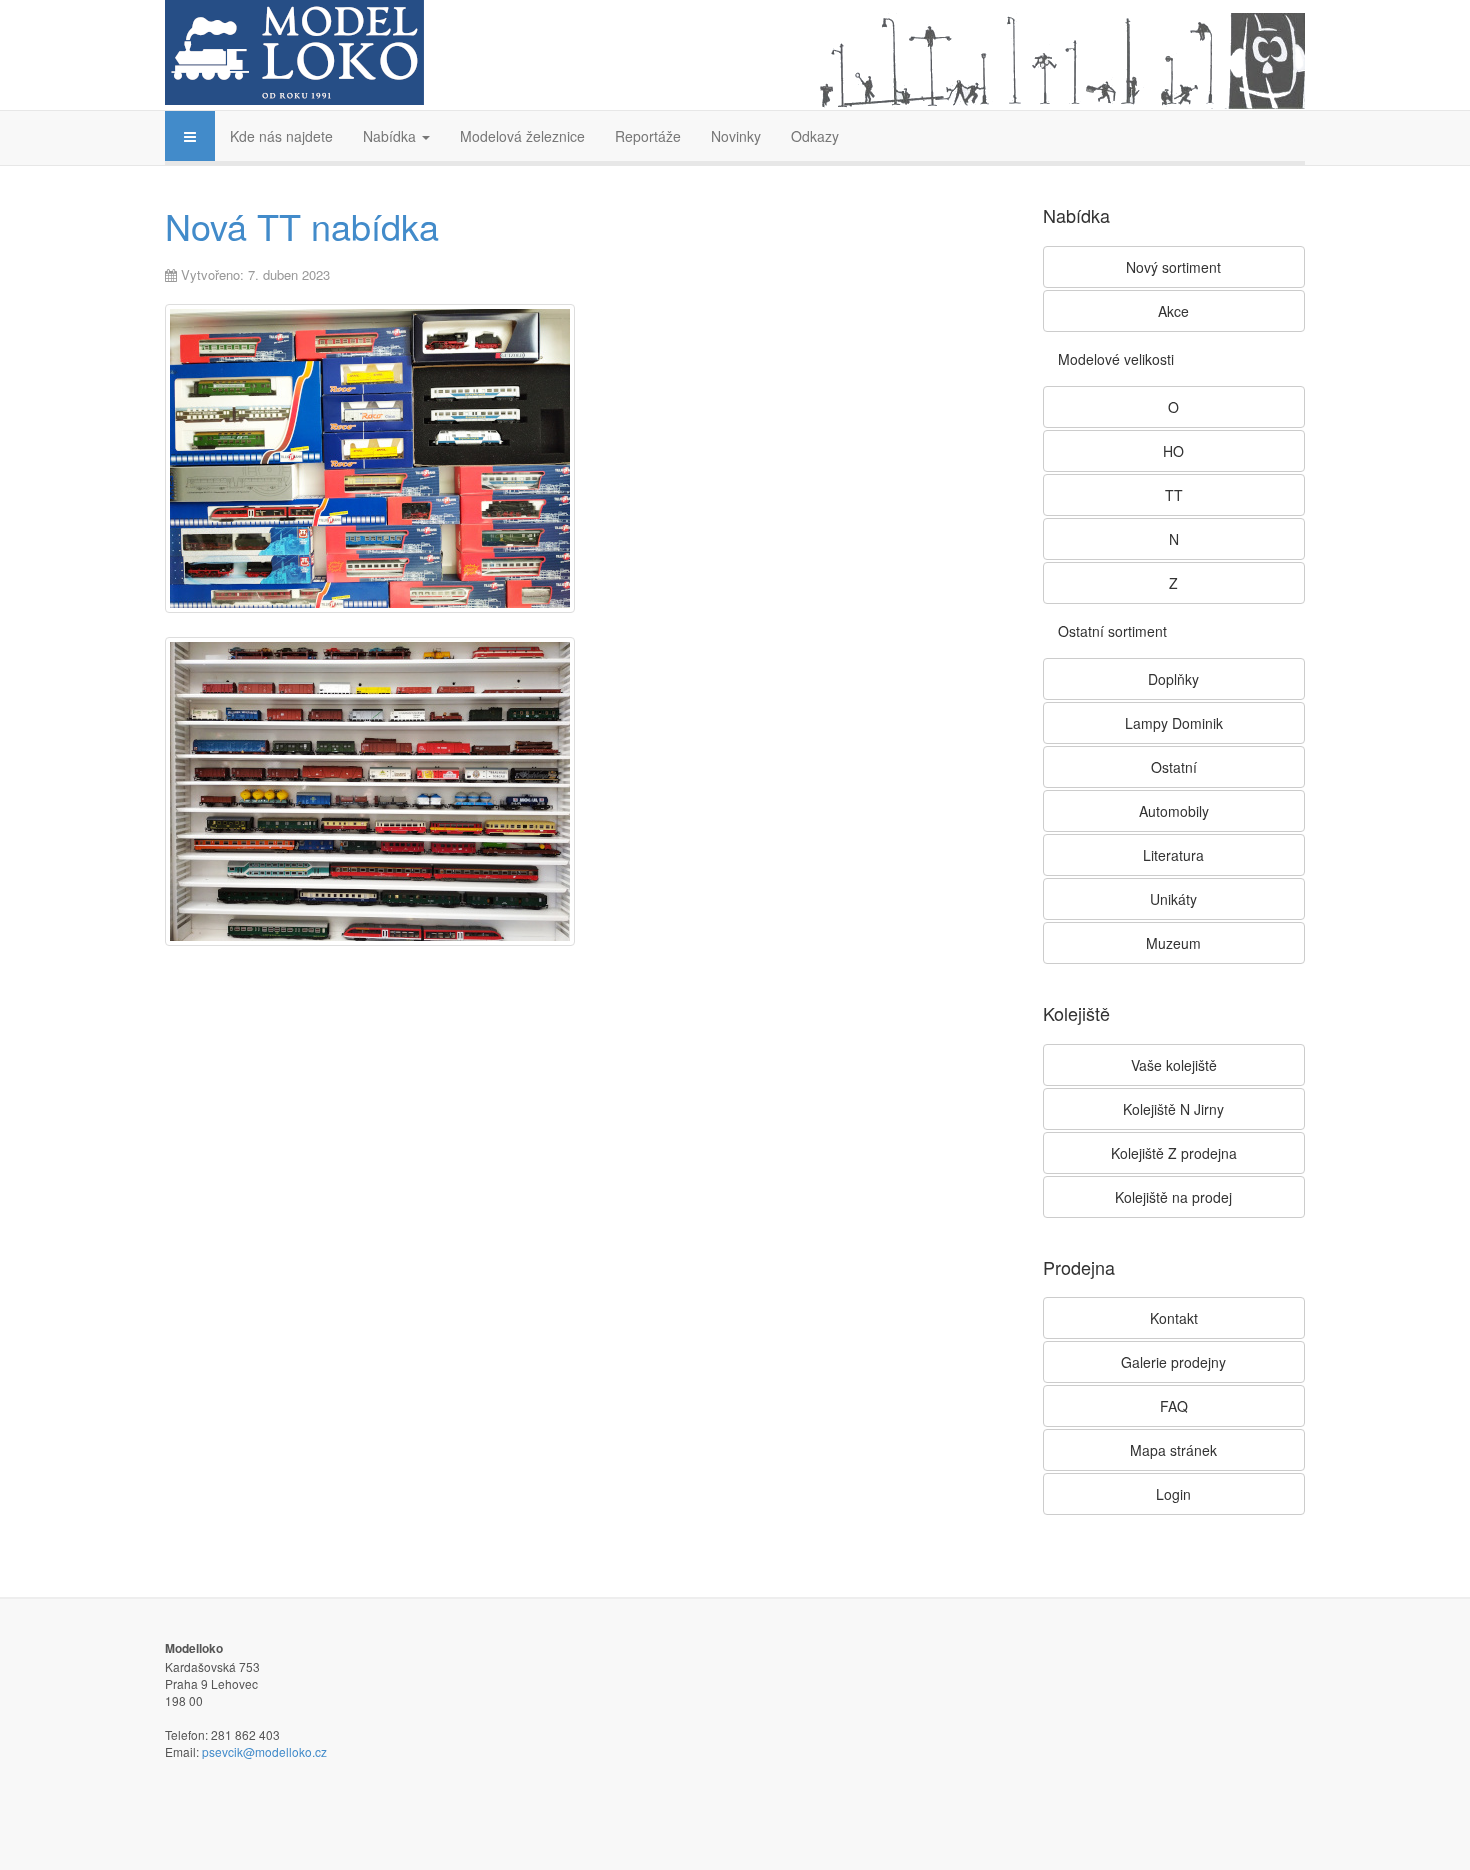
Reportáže (648, 136)
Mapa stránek (1173, 1450)
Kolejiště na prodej (1173, 1197)
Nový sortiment (1173, 267)
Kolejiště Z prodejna (1174, 1153)
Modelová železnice (522, 136)
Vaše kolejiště (1174, 1065)
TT (1174, 495)
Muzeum (1173, 943)
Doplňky (1173, 679)
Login (1173, 1494)
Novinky (736, 136)
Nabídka (391, 136)
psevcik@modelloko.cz (264, 1751)
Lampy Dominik (1174, 723)
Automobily (1174, 811)
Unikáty (1173, 899)
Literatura (1173, 855)
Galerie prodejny (1173, 1362)
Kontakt (1174, 1318)
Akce (1173, 311)
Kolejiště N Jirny (1173, 1109)
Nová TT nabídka (302, 225)
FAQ (1174, 1406)
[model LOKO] (294, 52)
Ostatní (1174, 767)
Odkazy (815, 136)
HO (1173, 451)
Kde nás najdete (281, 136)
